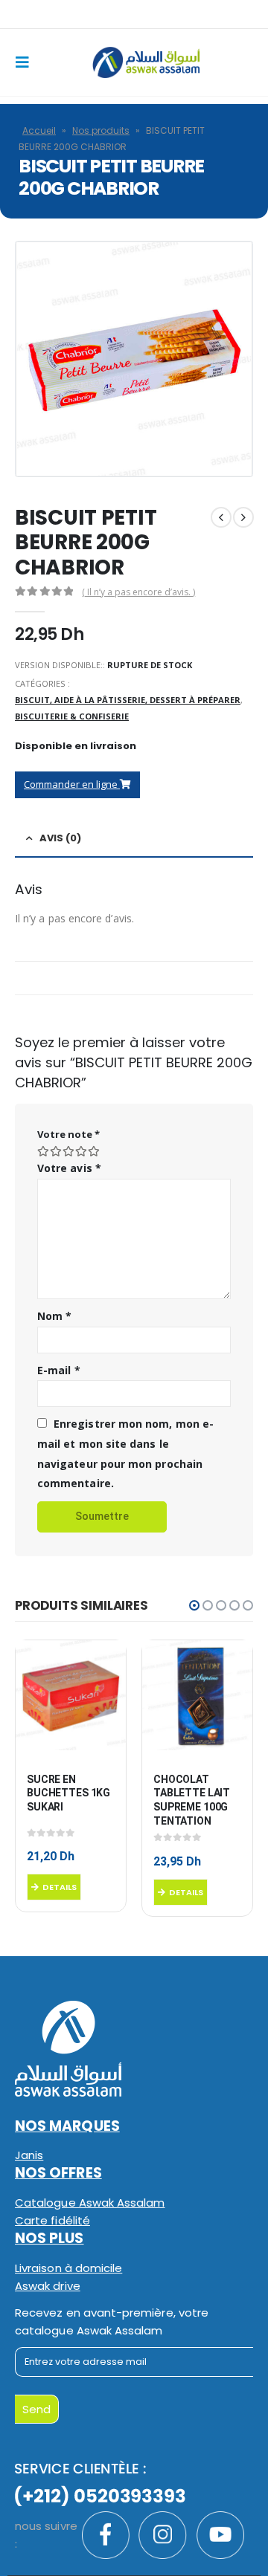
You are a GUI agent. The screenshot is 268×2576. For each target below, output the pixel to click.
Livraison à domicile (68, 2268)
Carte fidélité (52, 2220)
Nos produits (101, 130)
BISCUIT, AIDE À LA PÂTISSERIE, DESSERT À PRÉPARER (128, 700)
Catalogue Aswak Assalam (90, 2203)
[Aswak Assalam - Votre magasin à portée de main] (146, 62)
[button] (194, 1605)
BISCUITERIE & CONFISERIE (72, 716)
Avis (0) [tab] (60, 838)
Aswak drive (48, 2286)
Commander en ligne (72, 784)
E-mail (59, 1370)
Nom (54, 1316)
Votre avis (69, 1168)
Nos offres (58, 2173)
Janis (29, 2155)
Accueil (39, 130)
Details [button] (60, 1887)
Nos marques (67, 2126)
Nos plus (50, 2238)
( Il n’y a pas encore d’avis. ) (138, 592)
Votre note (68, 1134)
